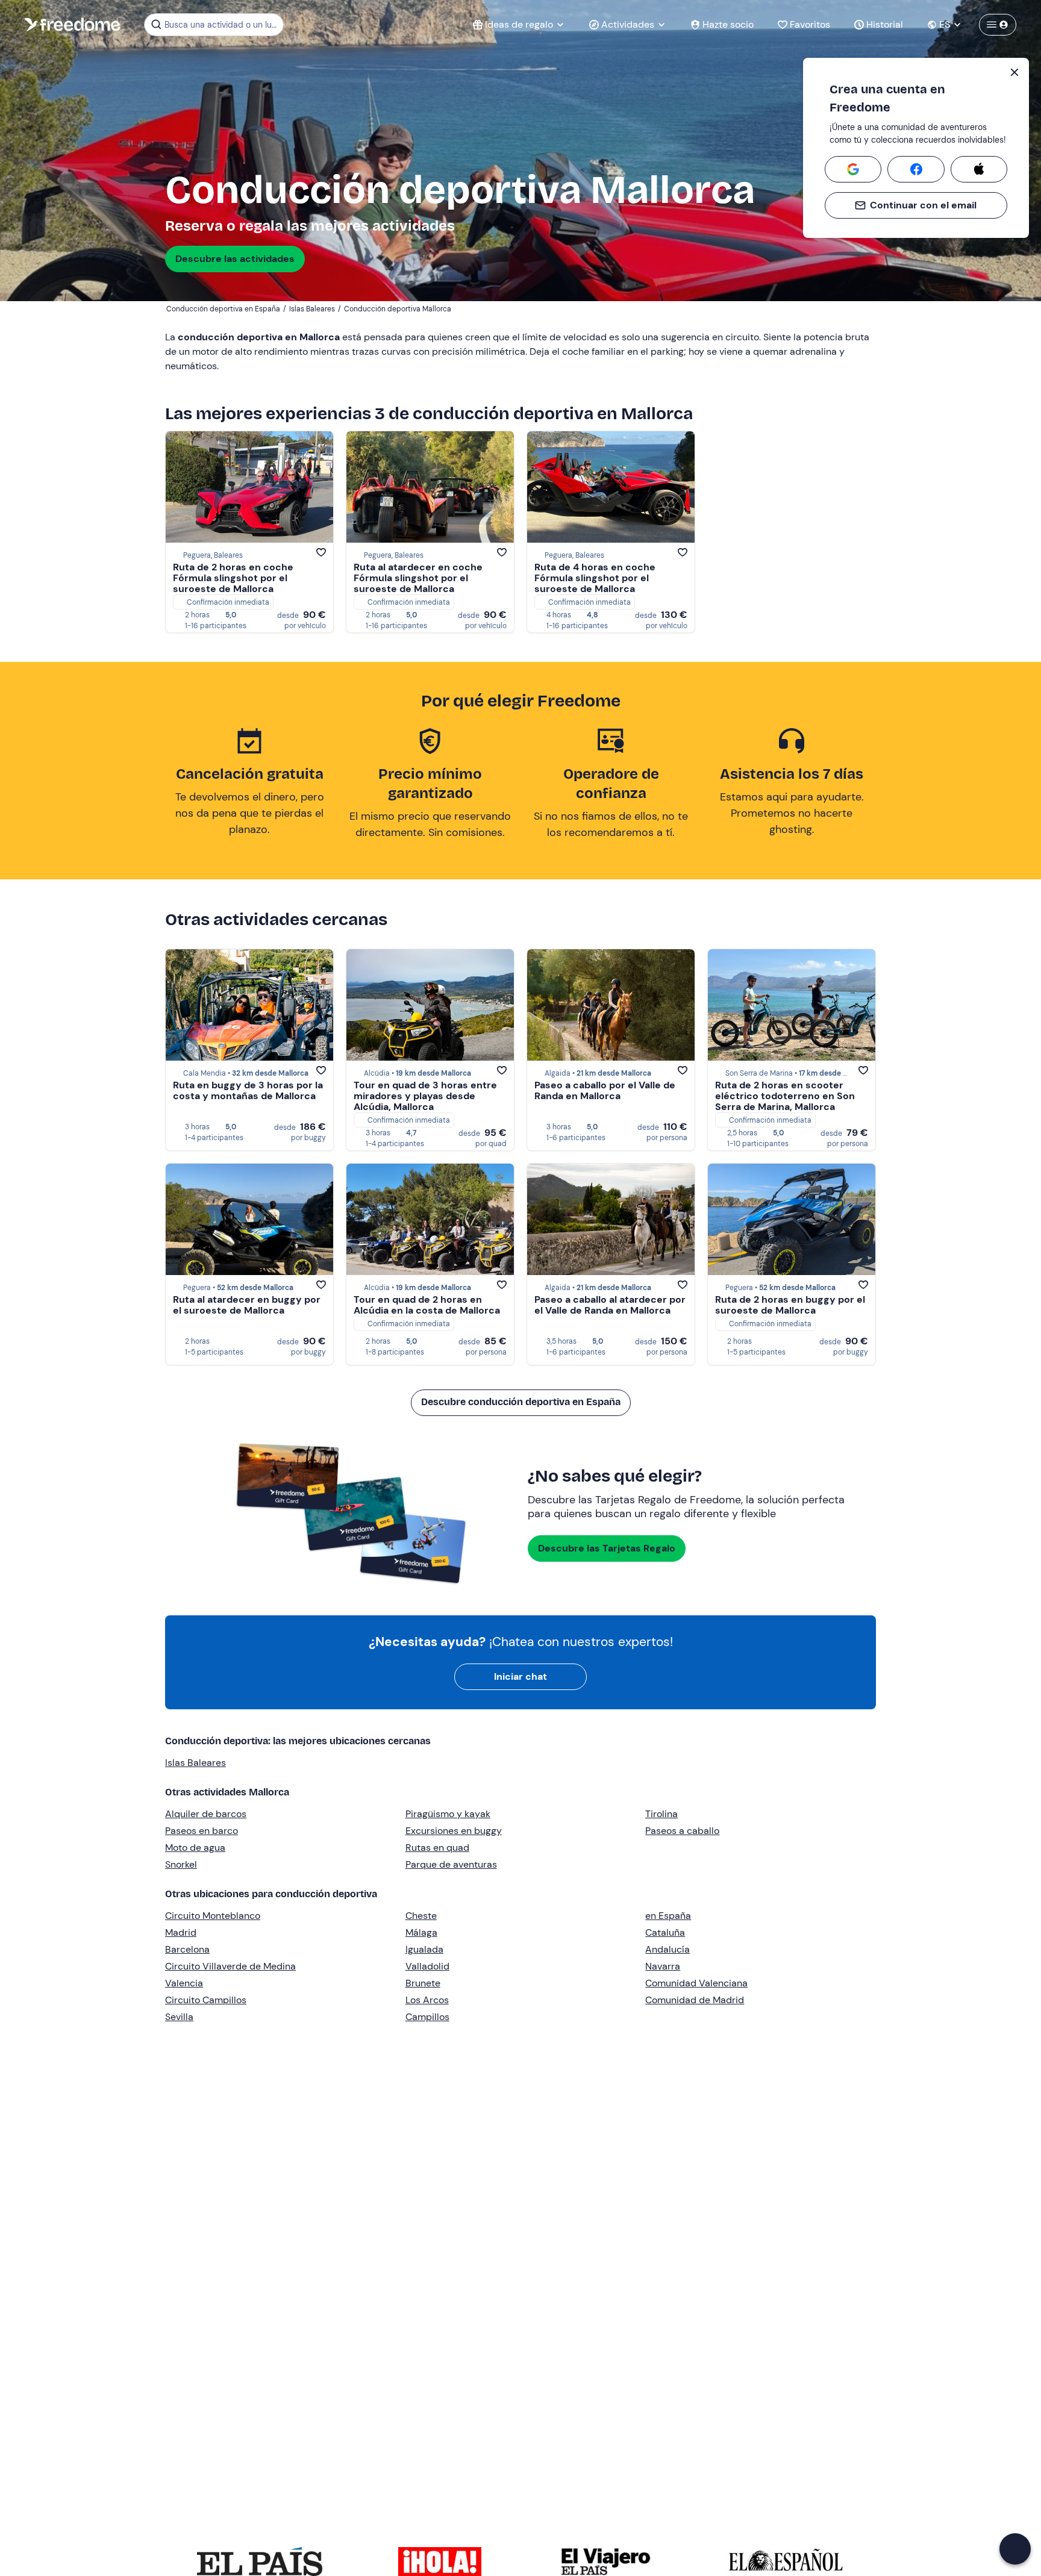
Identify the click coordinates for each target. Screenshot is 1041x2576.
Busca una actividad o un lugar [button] (222, 25)
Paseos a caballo (682, 1831)
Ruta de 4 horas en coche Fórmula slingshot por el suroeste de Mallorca (595, 578)
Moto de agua (195, 1848)
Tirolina (661, 1814)
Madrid (181, 1932)
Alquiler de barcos (206, 1814)
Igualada (424, 1949)
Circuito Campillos (206, 2000)
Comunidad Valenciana (696, 1983)
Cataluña (665, 1932)
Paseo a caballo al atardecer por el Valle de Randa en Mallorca (610, 1305)
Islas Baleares (195, 1763)
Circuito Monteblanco (213, 1916)
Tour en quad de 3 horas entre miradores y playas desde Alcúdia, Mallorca (425, 1096)
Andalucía (667, 1949)
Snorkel (181, 1864)
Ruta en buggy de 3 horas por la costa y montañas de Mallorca (248, 1090)
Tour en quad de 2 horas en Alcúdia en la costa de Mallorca (427, 1305)
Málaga (421, 1932)
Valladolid (427, 1966)
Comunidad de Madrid (695, 2000)
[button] (1015, 2549)
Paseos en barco (202, 1831)
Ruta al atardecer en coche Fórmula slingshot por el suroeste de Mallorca (418, 578)
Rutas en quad (437, 1848)
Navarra (663, 1966)
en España (668, 1916)
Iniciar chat (520, 1676)
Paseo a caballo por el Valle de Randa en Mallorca (605, 1090)
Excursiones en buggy (454, 1831)
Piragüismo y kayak (448, 1814)
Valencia (184, 1983)
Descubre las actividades (235, 259)
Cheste (421, 1916)
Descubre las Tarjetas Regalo (607, 1548)
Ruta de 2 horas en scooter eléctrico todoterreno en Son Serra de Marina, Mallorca (785, 1096)
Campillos (427, 2017)
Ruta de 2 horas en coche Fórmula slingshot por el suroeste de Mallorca (233, 578)
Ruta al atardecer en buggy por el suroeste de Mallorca (247, 1305)
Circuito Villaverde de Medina (230, 1966)
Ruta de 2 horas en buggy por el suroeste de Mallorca (790, 1305)
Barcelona (187, 1949)
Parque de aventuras (451, 1864)
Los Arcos (427, 2000)
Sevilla (179, 2017)
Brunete (423, 1983)
